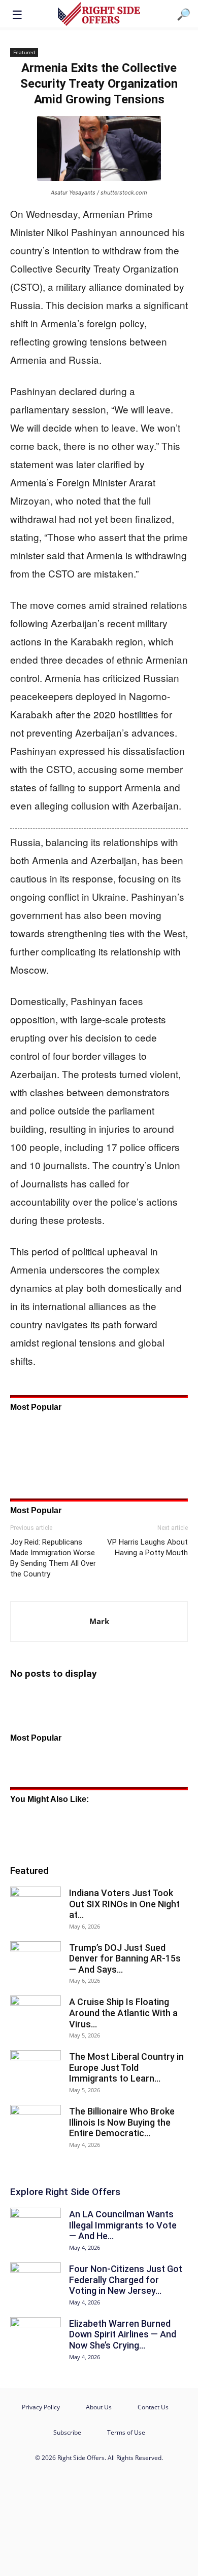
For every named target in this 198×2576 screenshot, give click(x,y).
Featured (24, 52)
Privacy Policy (41, 2407)
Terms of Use (126, 2432)
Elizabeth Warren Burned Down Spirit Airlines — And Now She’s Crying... (123, 2334)
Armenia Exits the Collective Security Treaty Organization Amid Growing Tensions (99, 84)
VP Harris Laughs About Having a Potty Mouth (147, 1547)
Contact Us (153, 2407)
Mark (99, 1621)
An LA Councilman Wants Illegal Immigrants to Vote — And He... (123, 2225)
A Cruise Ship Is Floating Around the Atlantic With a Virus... (123, 2013)
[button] (17, 14)
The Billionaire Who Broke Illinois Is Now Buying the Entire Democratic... (122, 2122)
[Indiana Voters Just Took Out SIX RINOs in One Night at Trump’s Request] (36, 1904)
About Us (99, 2407)
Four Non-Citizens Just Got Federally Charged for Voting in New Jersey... (126, 2280)
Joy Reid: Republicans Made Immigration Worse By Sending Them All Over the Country (53, 1558)
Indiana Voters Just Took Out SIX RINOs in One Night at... (124, 1904)
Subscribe (67, 2432)
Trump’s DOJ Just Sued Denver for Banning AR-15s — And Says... (125, 1958)
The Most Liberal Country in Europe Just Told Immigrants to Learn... (126, 2067)
